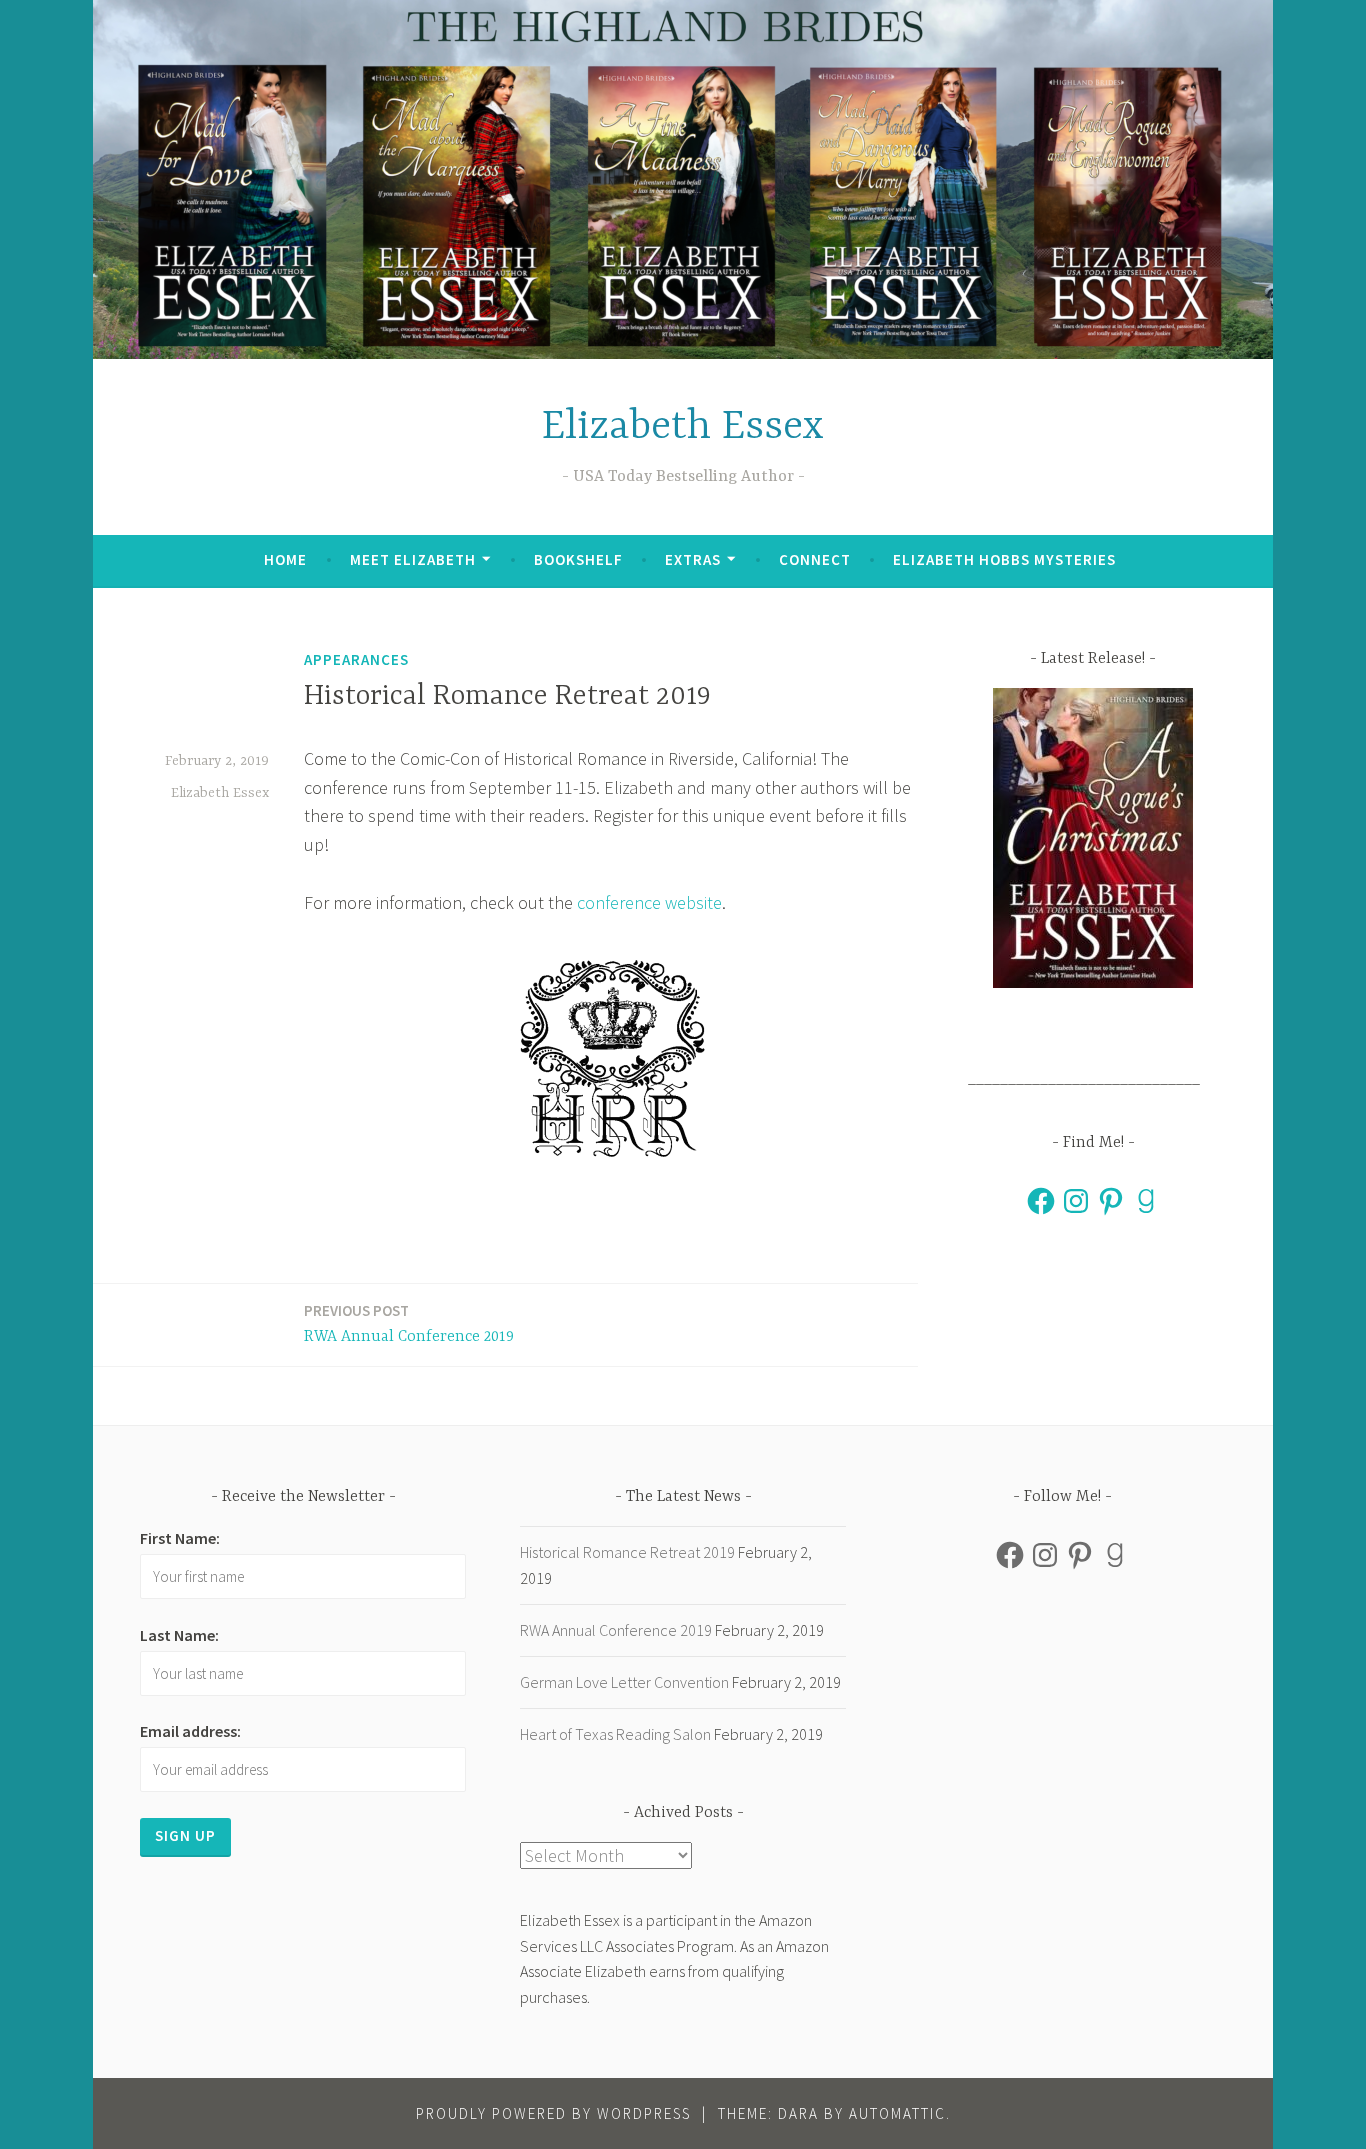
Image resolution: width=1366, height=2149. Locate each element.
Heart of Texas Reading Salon (615, 1734)
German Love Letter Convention (624, 1682)
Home (285, 559)
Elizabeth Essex (683, 427)
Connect (815, 559)
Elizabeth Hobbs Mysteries (1004, 559)
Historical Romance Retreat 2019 (627, 1552)
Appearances (356, 659)
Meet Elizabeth (413, 559)
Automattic (897, 2113)
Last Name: (179, 1635)
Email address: (190, 1731)
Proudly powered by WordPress (553, 2113)
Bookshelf (578, 559)
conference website (649, 902)
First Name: (180, 1538)
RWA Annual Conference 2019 (409, 1323)
